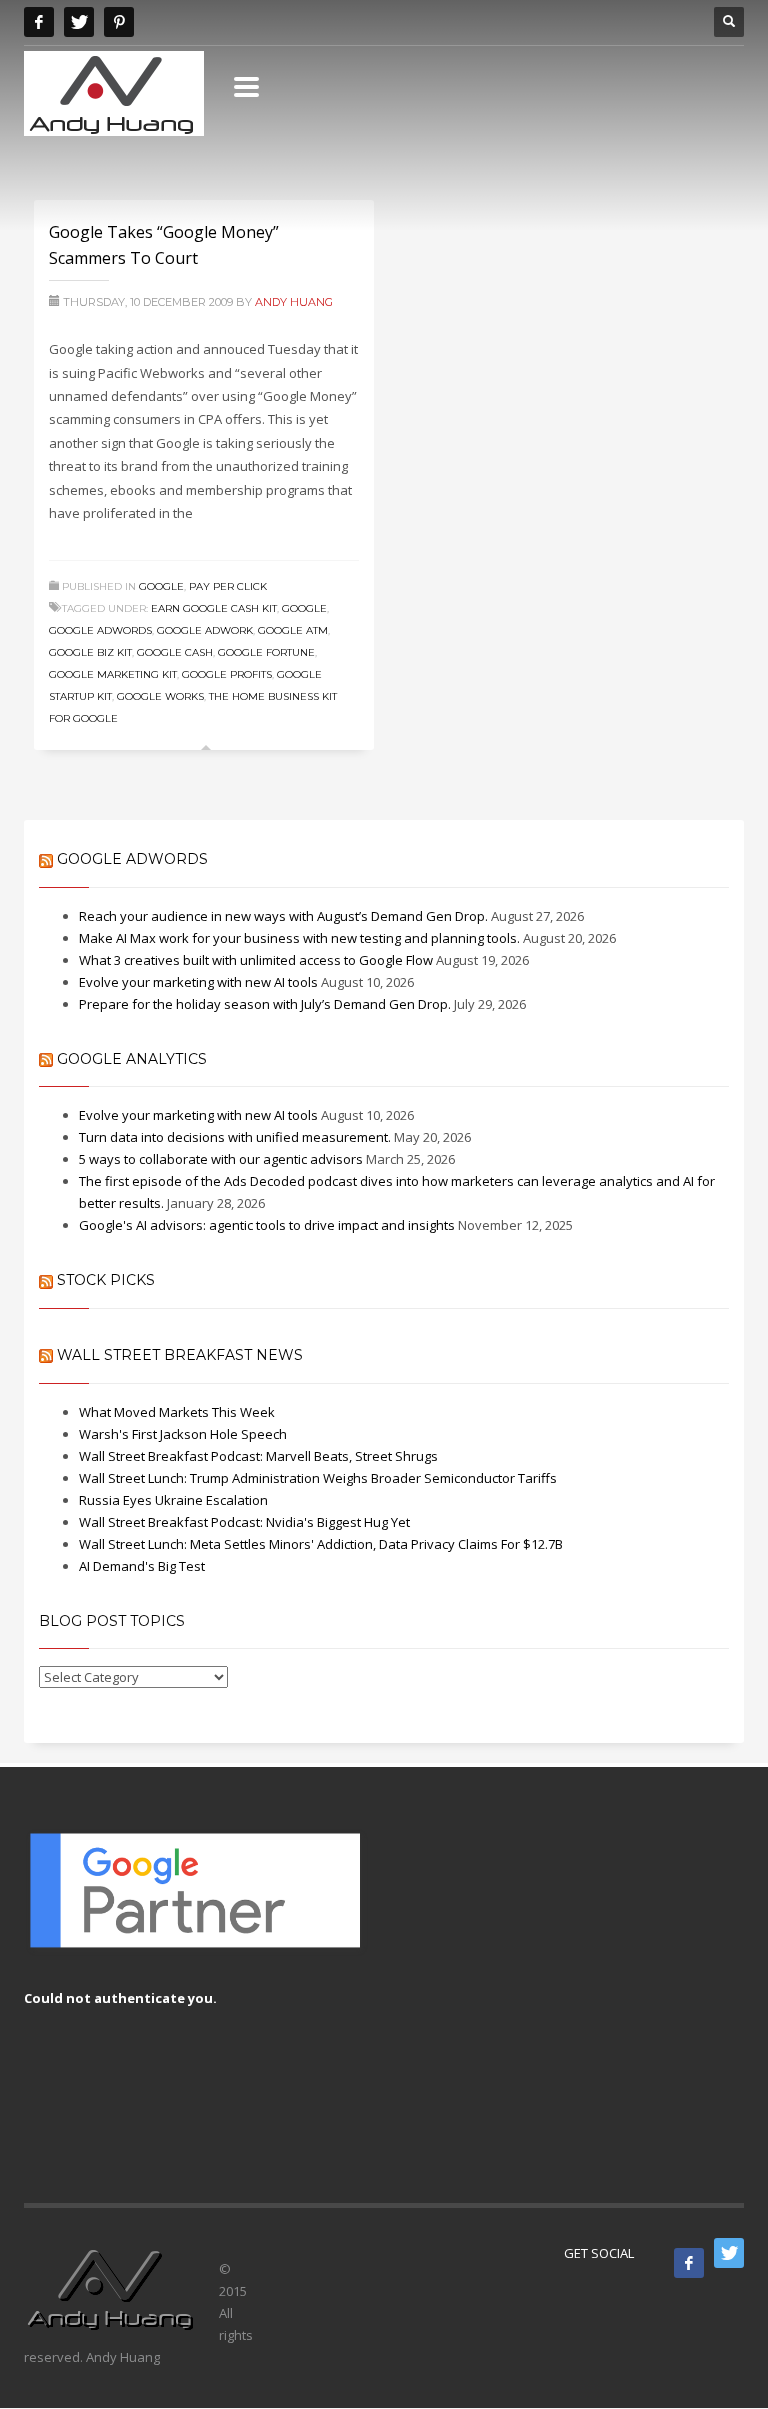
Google (161, 586)
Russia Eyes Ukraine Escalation (173, 1500)
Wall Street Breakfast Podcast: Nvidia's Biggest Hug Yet (244, 1522)
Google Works (160, 696)
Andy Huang (294, 302)
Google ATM (293, 630)
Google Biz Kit (90, 652)
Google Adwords (100, 630)
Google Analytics (132, 1059)
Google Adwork (205, 630)
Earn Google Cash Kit (214, 608)
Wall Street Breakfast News (180, 1355)
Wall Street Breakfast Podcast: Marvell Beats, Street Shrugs (258, 1456)
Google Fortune (266, 652)
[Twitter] (79, 22)
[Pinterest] (119, 22)
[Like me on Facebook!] (689, 2263)
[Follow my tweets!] (729, 2253)
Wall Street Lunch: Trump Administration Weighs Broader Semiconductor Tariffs (318, 1478)
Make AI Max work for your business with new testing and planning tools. (299, 938)
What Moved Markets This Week (177, 1412)
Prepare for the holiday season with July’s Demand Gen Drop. (265, 1004)
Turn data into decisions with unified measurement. (235, 1137)
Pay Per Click (228, 586)
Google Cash (175, 652)
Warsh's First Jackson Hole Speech (183, 1434)
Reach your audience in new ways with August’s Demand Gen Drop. (283, 916)
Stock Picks (106, 1280)
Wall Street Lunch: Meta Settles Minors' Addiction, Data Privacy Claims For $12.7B (321, 1544)
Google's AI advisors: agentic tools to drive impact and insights (267, 1225)
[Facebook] (39, 22)
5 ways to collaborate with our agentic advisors (221, 1159)
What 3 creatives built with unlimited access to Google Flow (256, 960)
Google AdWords (132, 859)
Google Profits (227, 674)
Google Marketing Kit (113, 674)
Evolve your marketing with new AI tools (198, 982)
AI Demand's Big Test (142, 1566)
